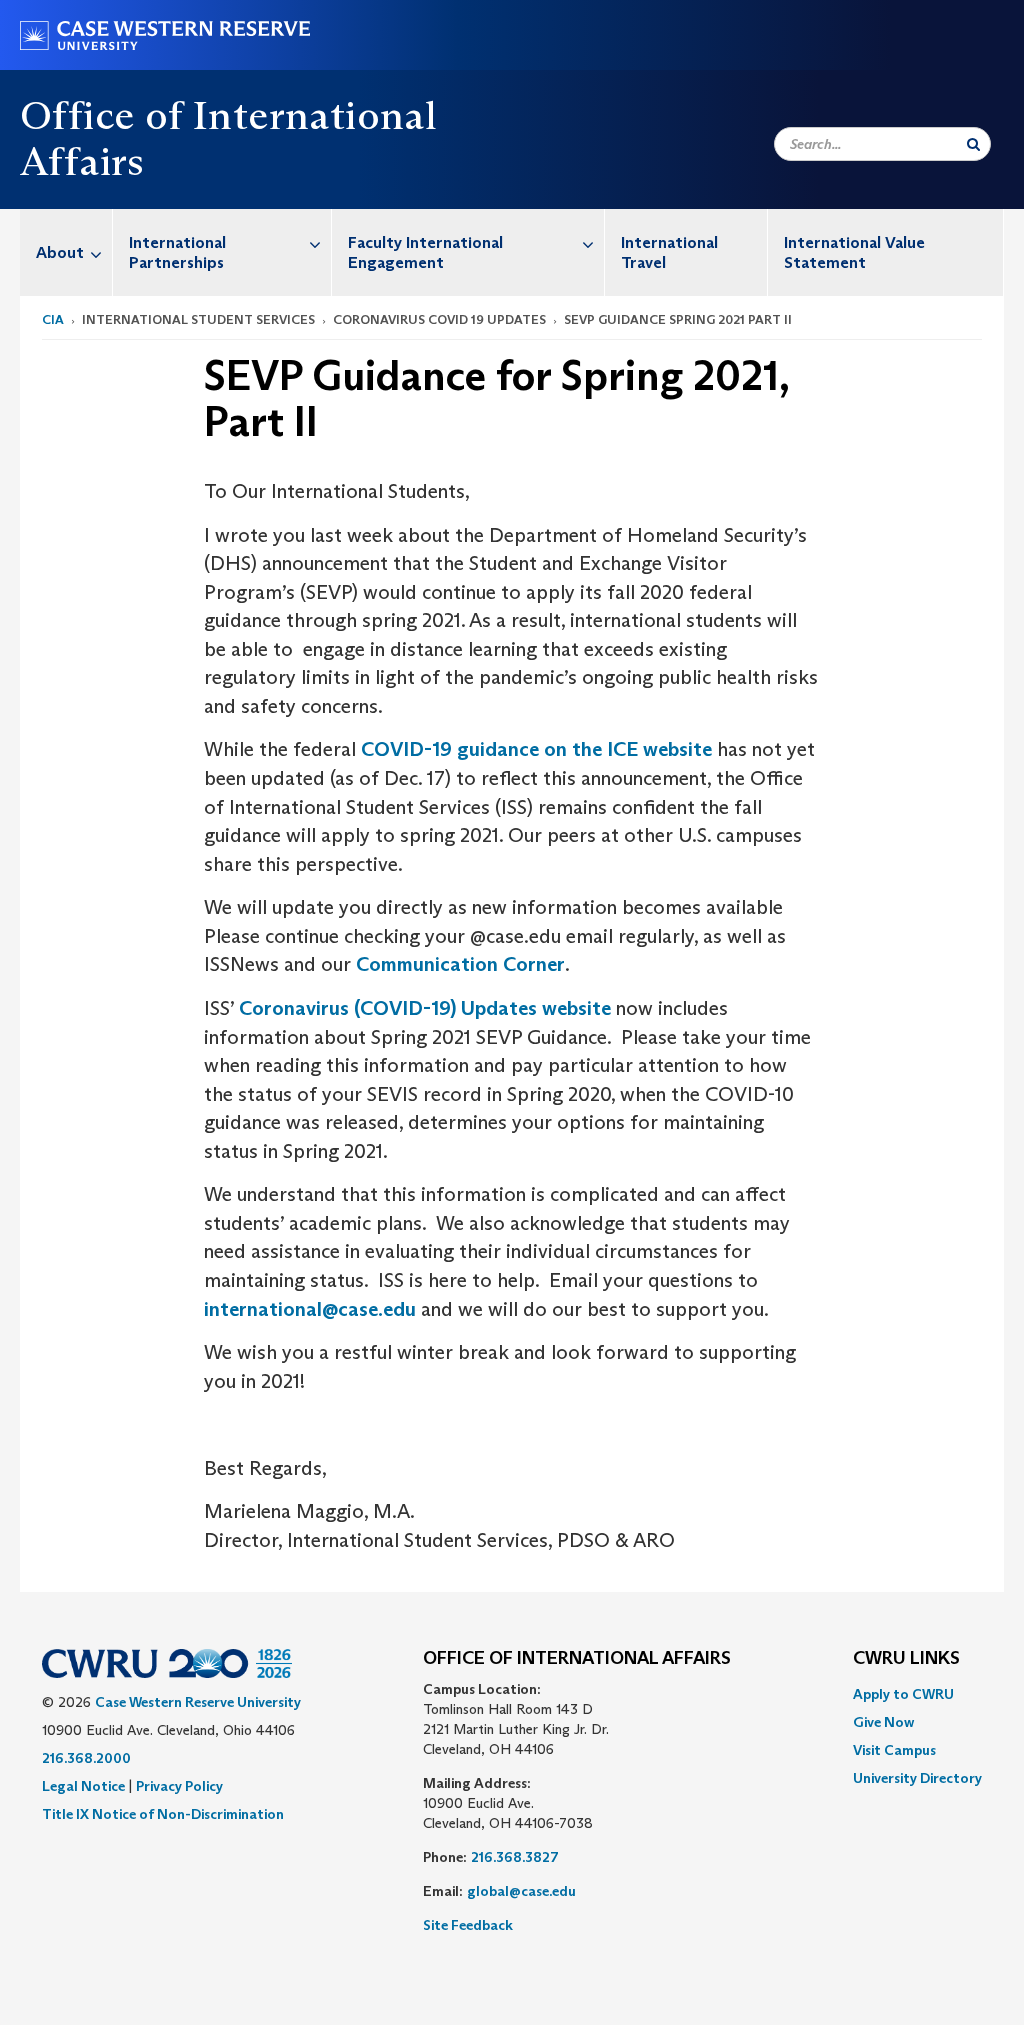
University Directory (917, 1778)
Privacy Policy (179, 1786)
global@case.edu (521, 1891)
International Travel (669, 252)
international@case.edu (310, 1309)
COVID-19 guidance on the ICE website (536, 749)
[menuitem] (66, 252)
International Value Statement (854, 252)
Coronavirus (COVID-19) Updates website (425, 1008)
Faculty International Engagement (425, 252)
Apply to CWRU (903, 1694)
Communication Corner (460, 964)
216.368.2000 (86, 1758)
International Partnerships (177, 252)
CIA (53, 319)
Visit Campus (894, 1750)
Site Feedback (468, 1925)
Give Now (883, 1722)
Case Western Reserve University (198, 1702)
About (60, 252)
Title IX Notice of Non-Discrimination (163, 1814)
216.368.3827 (515, 1857)
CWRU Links (906, 1659)
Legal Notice (83, 1786)
